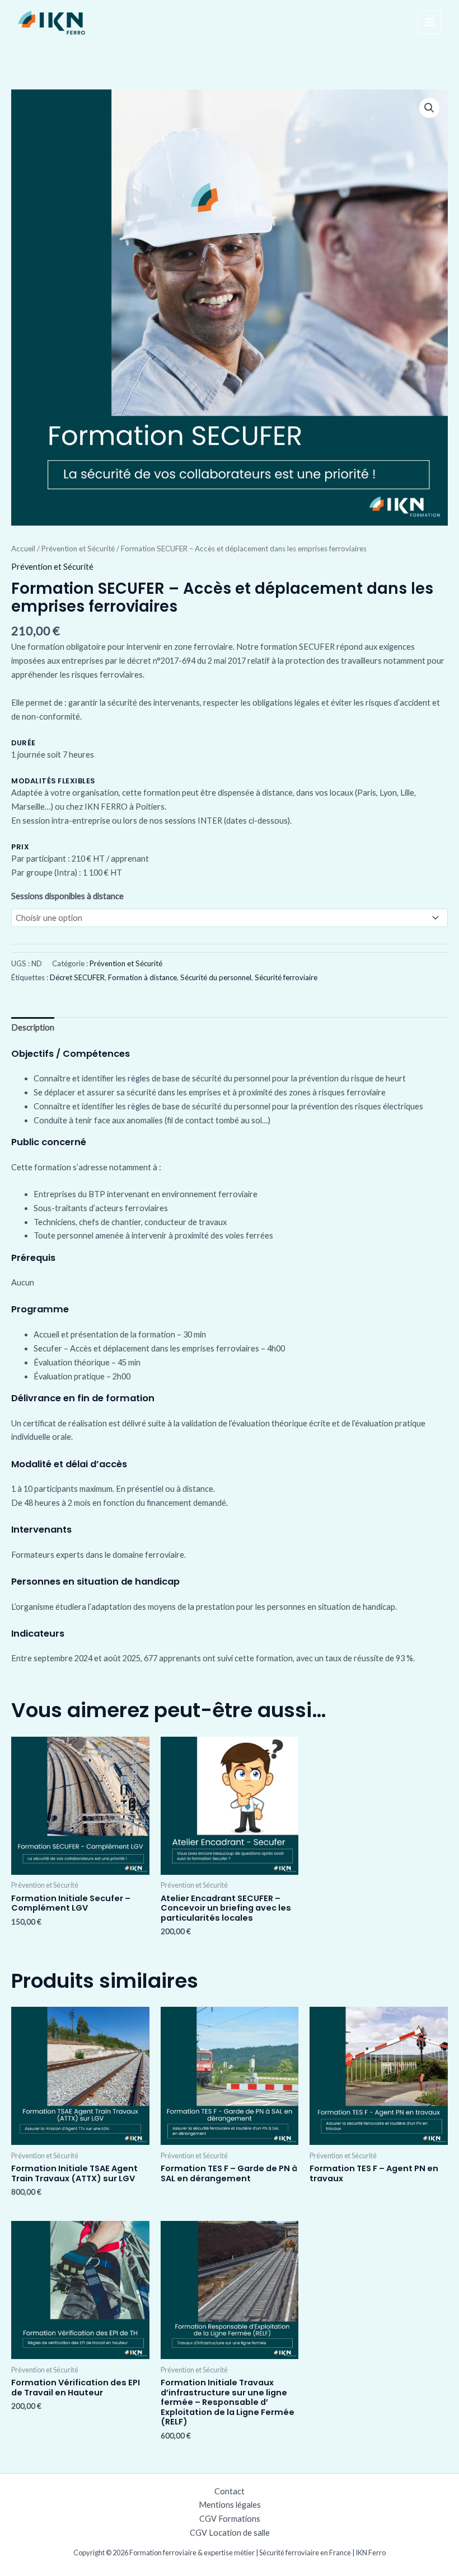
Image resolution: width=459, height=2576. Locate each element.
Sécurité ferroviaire (286, 977)
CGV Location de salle (230, 2533)
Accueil (23, 549)
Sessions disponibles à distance (67, 896)
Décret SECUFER (77, 977)
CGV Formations (230, 2519)
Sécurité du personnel (216, 977)
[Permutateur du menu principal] (429, 22)
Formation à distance (142, 977)
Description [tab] (33, 1027)
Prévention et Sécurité (78, 549)
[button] (429, 108)
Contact (230, 2491)
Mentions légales (230, 2505)
